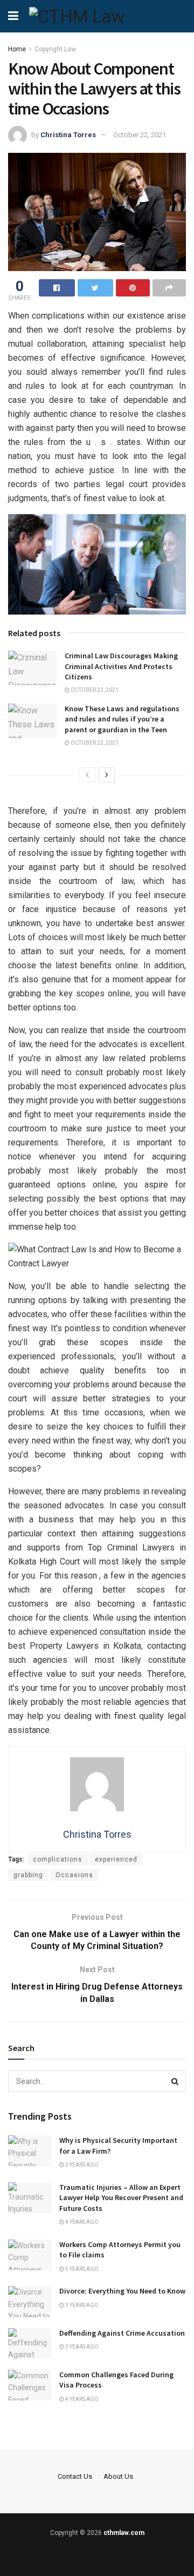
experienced (116, 1859)
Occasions (74, 1875)
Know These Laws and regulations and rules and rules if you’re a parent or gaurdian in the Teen (122, 719)
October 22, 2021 (140, 135)
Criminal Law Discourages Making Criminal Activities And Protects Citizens (121, 666)
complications (58, 1859)
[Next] (107, 775)
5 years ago (81, 2165)
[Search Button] (175, 2081)
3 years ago (81, 2305)
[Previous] (87, 775)
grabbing (28, 1875)
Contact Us (75, 2476)
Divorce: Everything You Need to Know (122, 2291)
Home (17, 49)
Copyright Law (55, 49)
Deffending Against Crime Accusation (122, 2333)
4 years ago (81, 2222)
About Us (118, 2476)
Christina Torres (68, 135)
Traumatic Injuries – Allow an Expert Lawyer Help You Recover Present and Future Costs (121, 2198)
